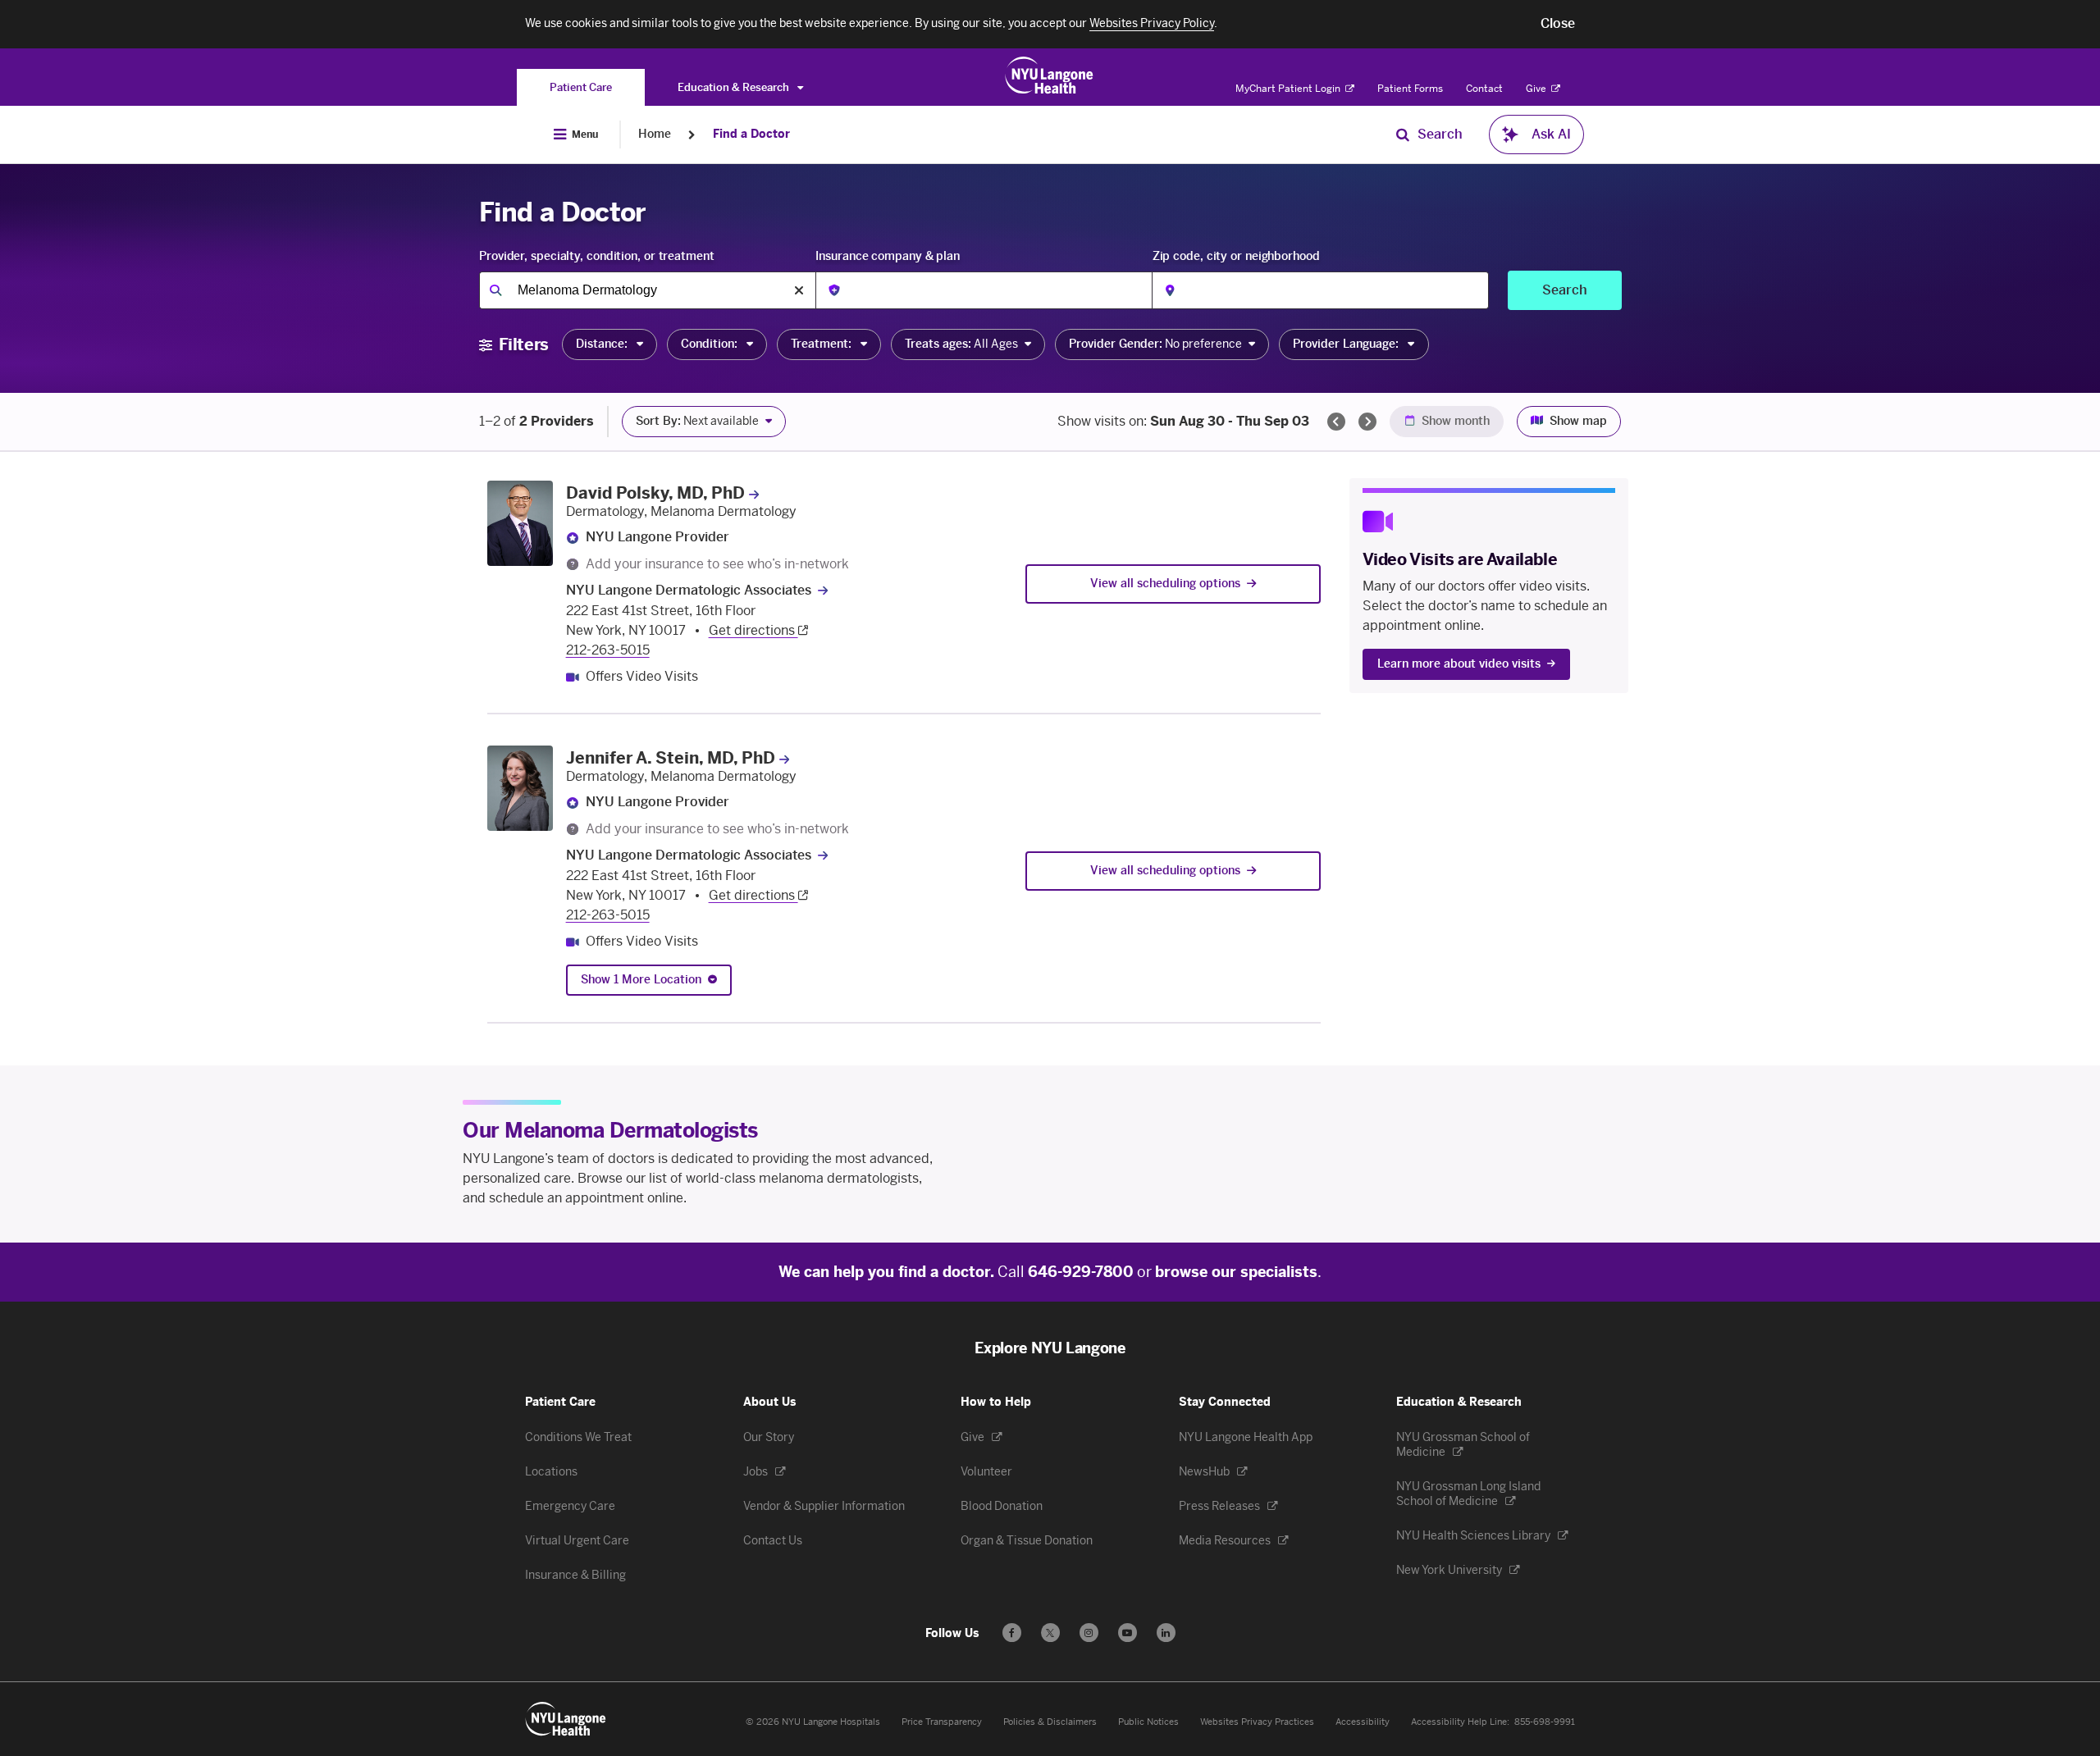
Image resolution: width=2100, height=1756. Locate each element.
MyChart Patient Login (1289, 89)
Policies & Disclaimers (1050, 1722)
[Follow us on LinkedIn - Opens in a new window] (1166, 1633)
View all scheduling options (1165, 584)
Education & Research (735, 87)
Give (1537, 89)
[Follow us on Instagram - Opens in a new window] (1089, 1633)
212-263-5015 (608, 650)
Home (655, 134)
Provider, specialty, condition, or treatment (597, 256)
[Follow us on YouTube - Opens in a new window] (1128, 1633)
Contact (1484, 89)
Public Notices (1148, 1722)
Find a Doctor (751, 134)
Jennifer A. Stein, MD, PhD (671, 758)
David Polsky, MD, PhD (655, 493)
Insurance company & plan (888, 256)
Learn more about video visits (1459, 664)
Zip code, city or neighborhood (1236, 256)
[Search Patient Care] (1403, 135)
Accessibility (1363, 1722)
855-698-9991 (1545, 1722)
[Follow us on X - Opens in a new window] (1050, 1633)
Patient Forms (1410, 89)
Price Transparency (942, 1722)
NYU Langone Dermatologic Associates (689, 590)
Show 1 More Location (641, 980)
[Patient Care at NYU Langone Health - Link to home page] (1050, 75)
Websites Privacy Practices (1257, 1722)
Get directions (753, 630)
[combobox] (647, 290)
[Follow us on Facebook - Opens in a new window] (1012, 1633)
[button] (1558, 24)
